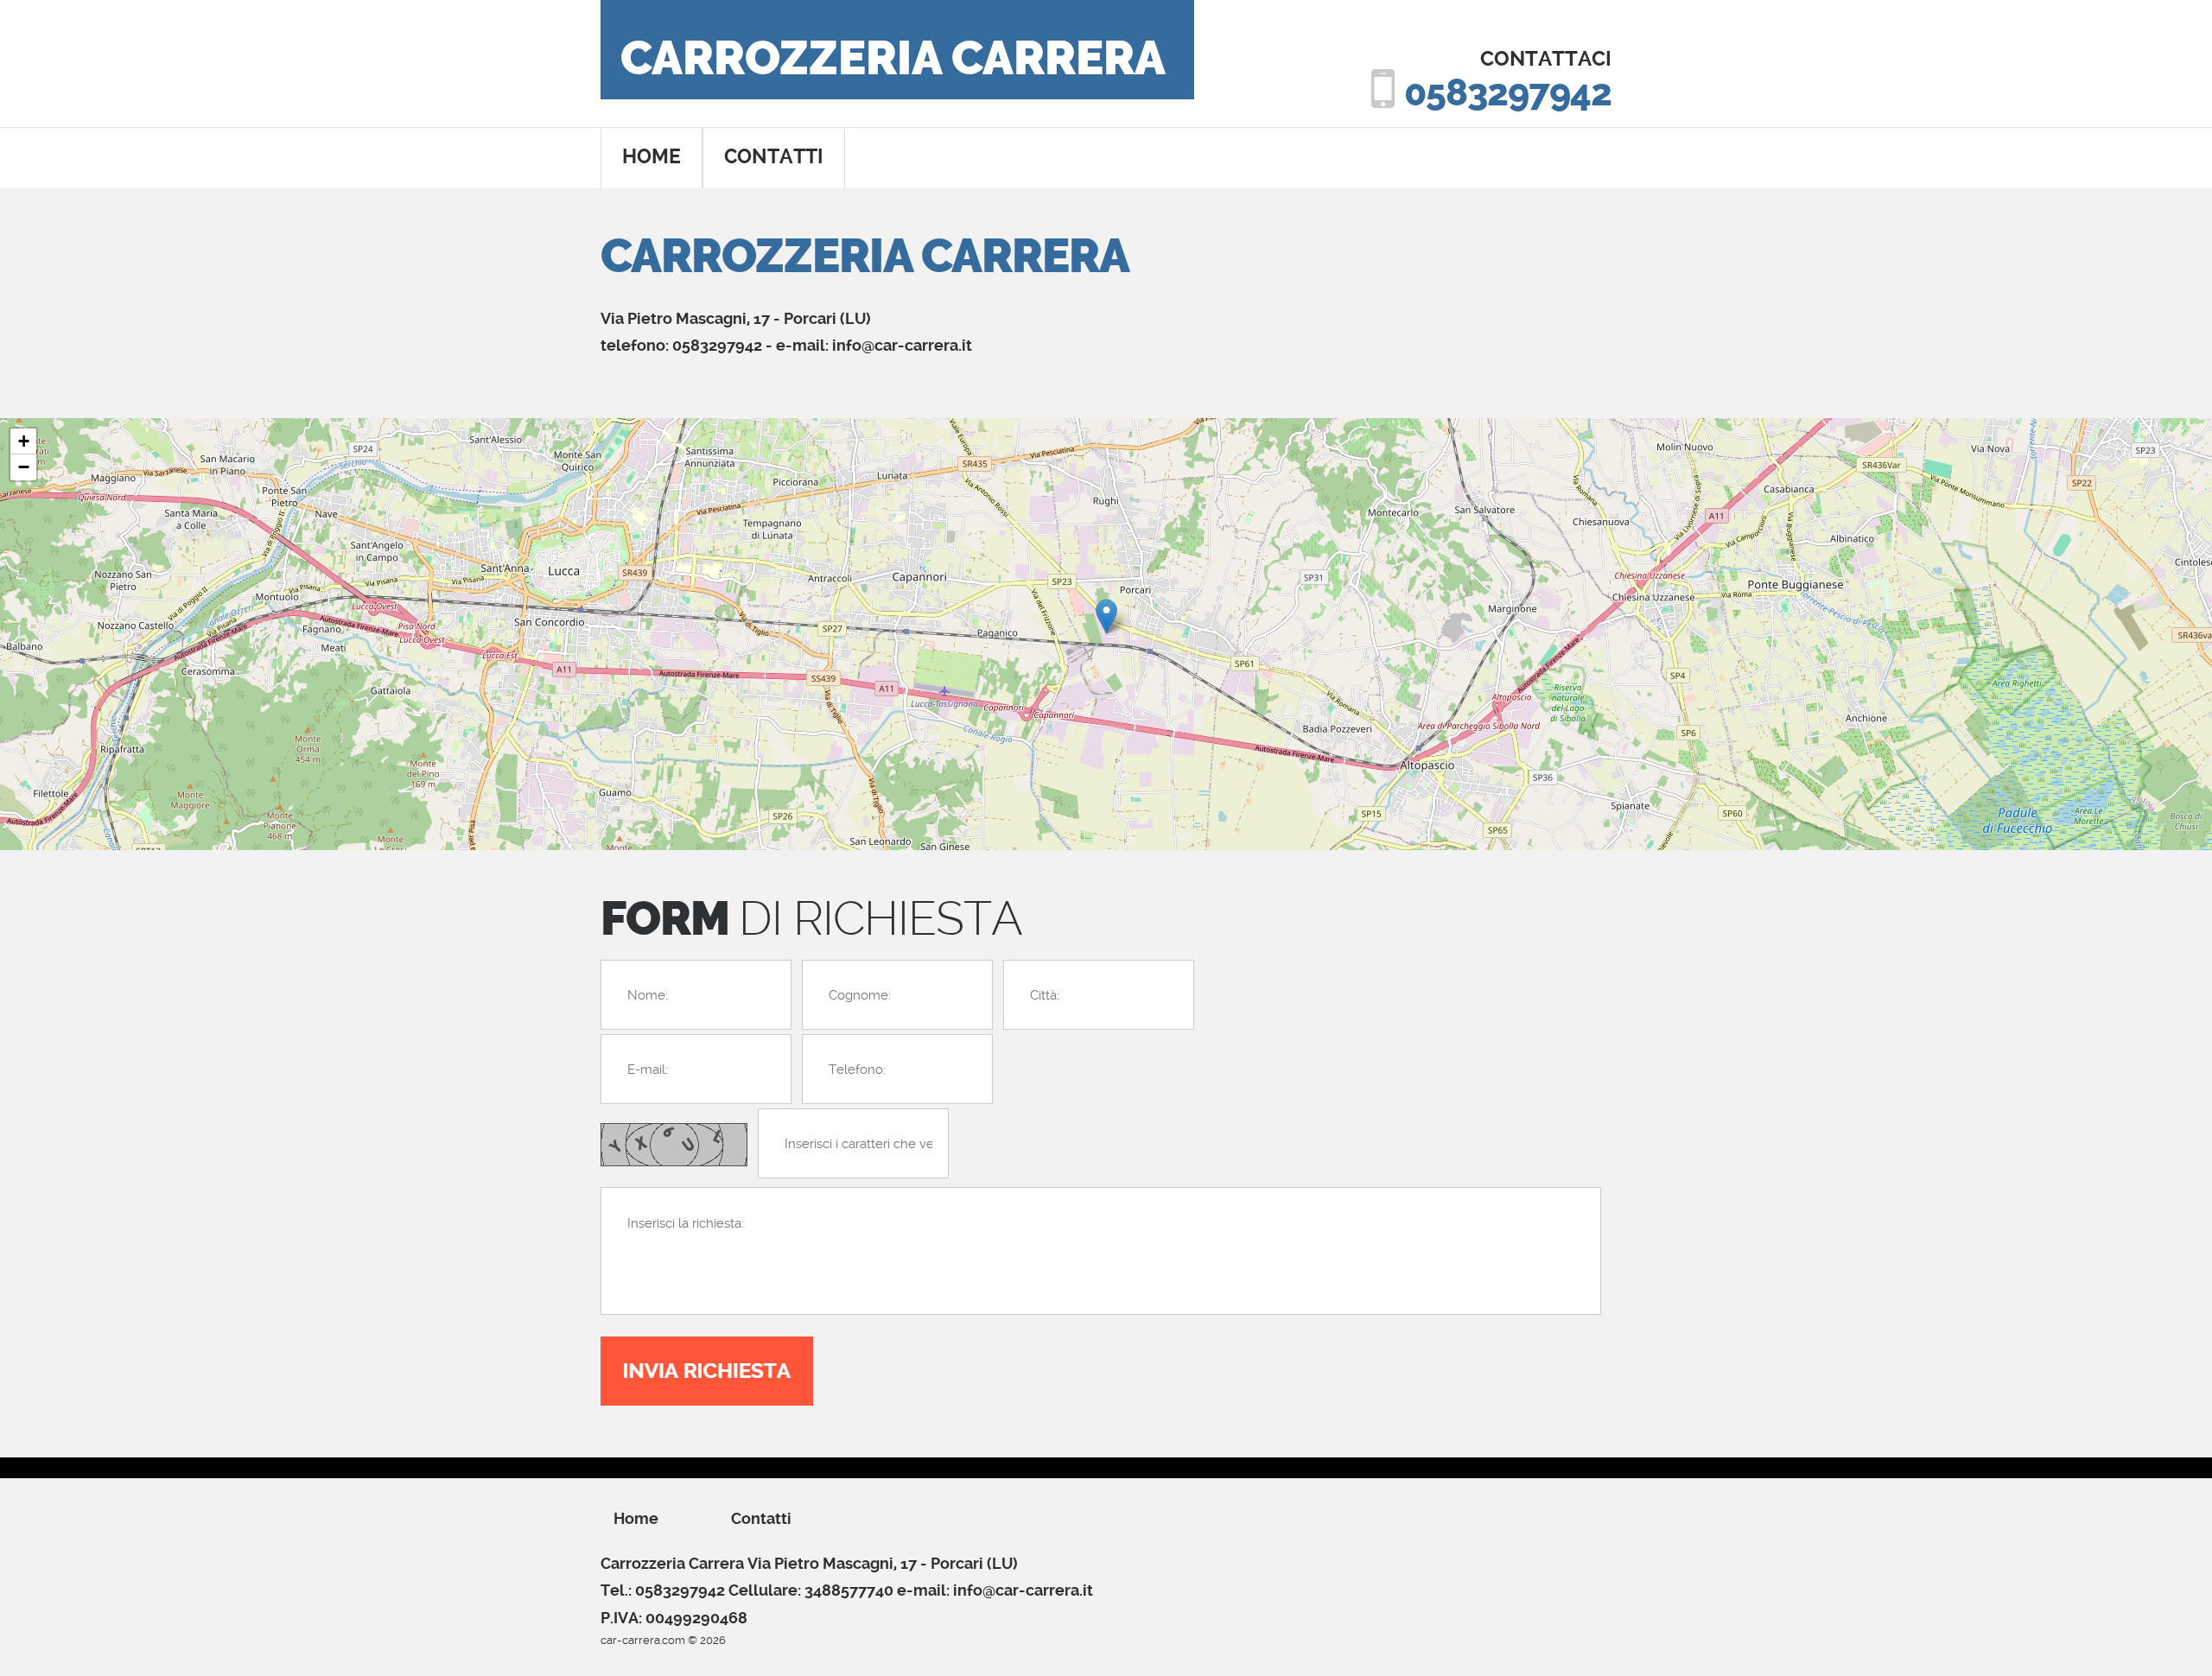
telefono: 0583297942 (681, 345)
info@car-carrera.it (902, 345)
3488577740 (849, 1590)
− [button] (24, 467)
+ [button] (24, 441)
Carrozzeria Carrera (893, 59)
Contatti (761, 1518)
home (652, 157)
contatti (774, 157)
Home (636, 1518)
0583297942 (1508, 93)
